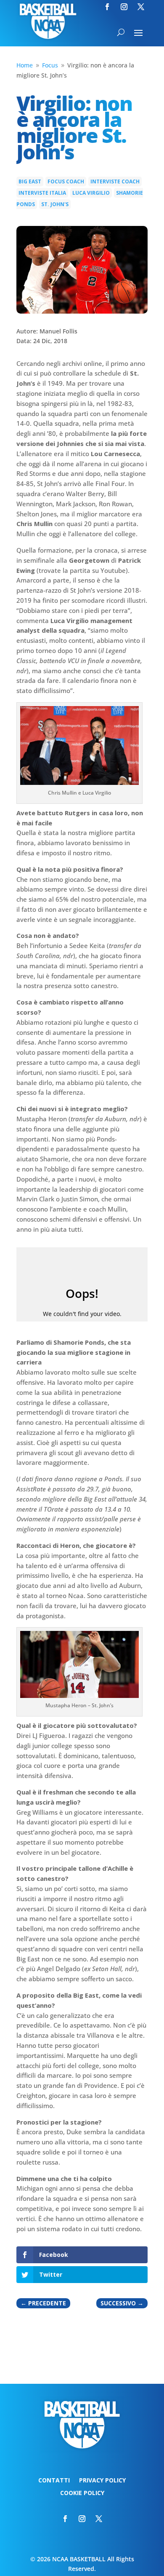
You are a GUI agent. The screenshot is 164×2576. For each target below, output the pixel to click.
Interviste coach (115, 181)
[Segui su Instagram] (124, 7)
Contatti (54, 2481)
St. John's (55, 204)
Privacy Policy (102, 2481)
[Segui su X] (141, 7)
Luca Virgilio (91, 193)
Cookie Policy (82, 2493)
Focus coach (66, 181)
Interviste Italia (42, 193)
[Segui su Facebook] (107, 7)
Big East (30, 181)
